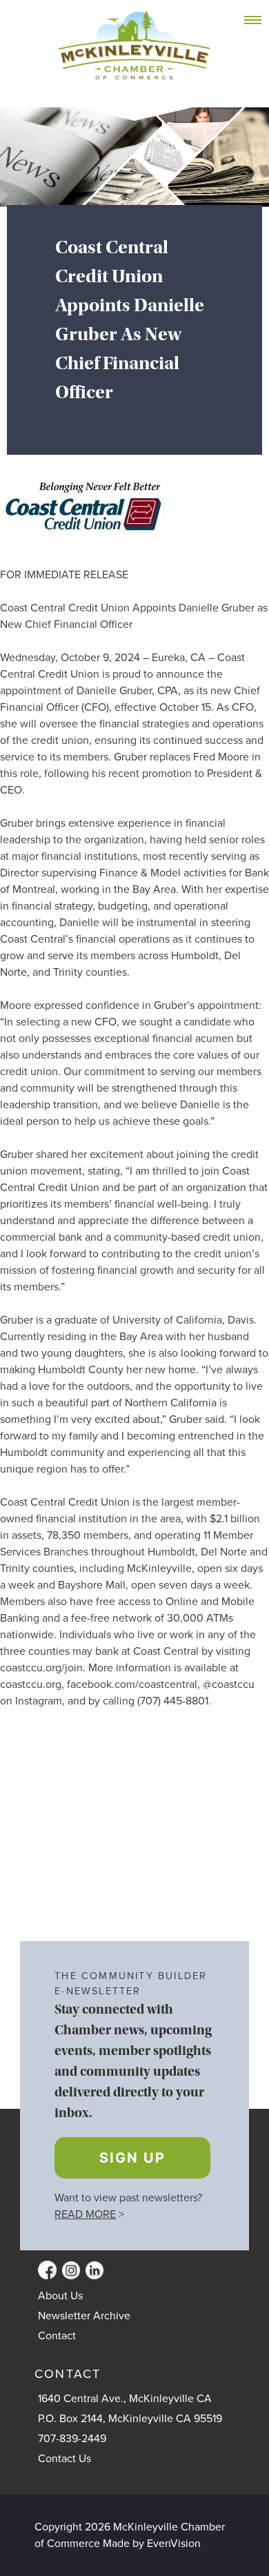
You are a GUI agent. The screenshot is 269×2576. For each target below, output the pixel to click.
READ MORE (85, 2214)
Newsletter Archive (84, 2316)
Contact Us (64, 2459)
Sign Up (132, 2158)
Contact (57, 2336)
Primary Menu (260, 21)
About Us (60, 2296)
